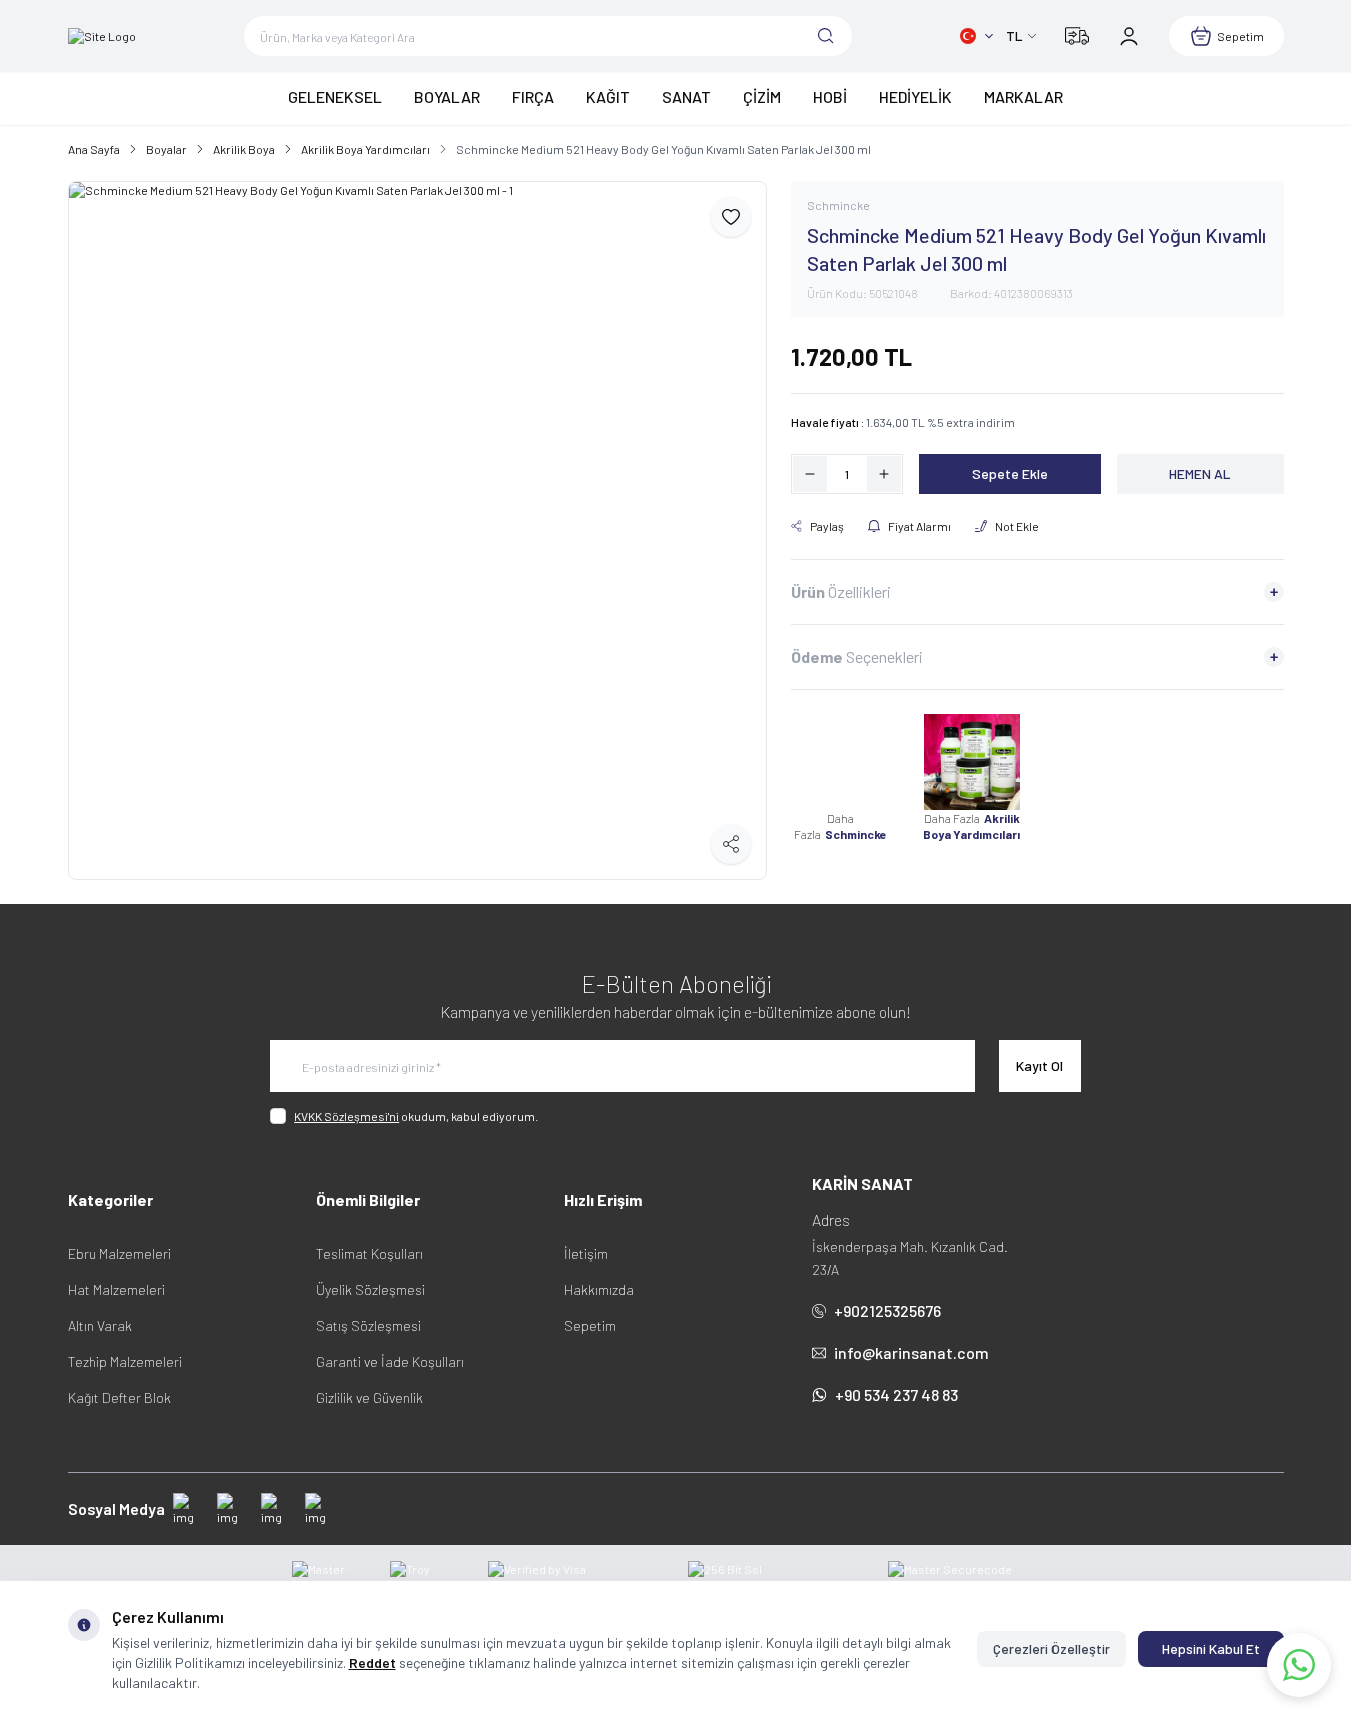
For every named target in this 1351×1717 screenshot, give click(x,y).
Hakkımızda (599, 1289)
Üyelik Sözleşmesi (370, 1289)
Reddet (372, 1662)
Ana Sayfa (94, 149)
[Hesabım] (1129, 36)
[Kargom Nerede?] (1077, 36)
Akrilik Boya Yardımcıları (365, 149)
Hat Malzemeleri (116, 1289)
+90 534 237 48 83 (896, 1394)
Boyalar (166, 149)
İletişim (586, 1253)
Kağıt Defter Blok (119, 1397)
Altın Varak (100, 1325)
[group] (417, 530)
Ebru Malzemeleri (119, 1253)
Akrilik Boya (244, 149)
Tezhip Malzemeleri (125, 1361)
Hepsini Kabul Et (1211, 1648)
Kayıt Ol (1039, 1065)
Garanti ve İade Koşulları (390, 1361)
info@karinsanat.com (911, 1352)
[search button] (826, 36)
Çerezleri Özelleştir (1051, 1648)
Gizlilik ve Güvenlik (369, 1397)
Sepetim (590, 1325)
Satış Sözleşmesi (368, 1325)
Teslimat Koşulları (369, 1253)
